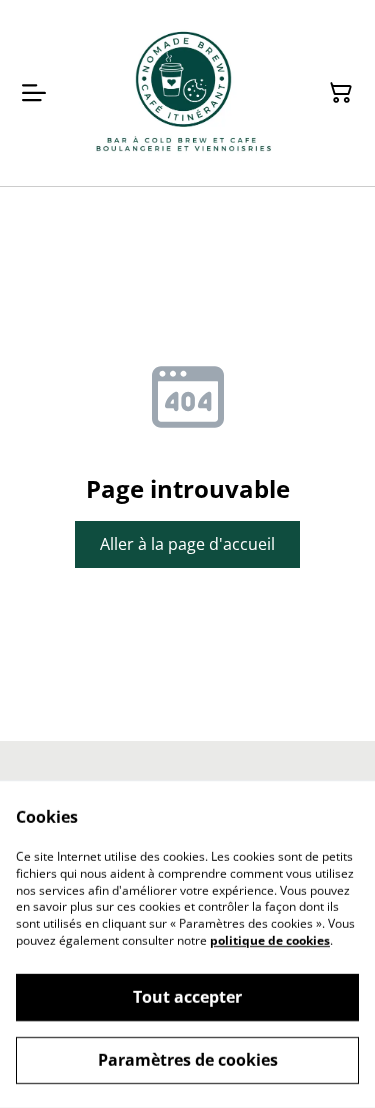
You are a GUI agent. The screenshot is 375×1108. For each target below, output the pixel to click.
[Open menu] (34, 93)
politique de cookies (270, 940)
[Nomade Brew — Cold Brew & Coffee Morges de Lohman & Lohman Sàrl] (183, 93)
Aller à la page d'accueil (187, 544)
